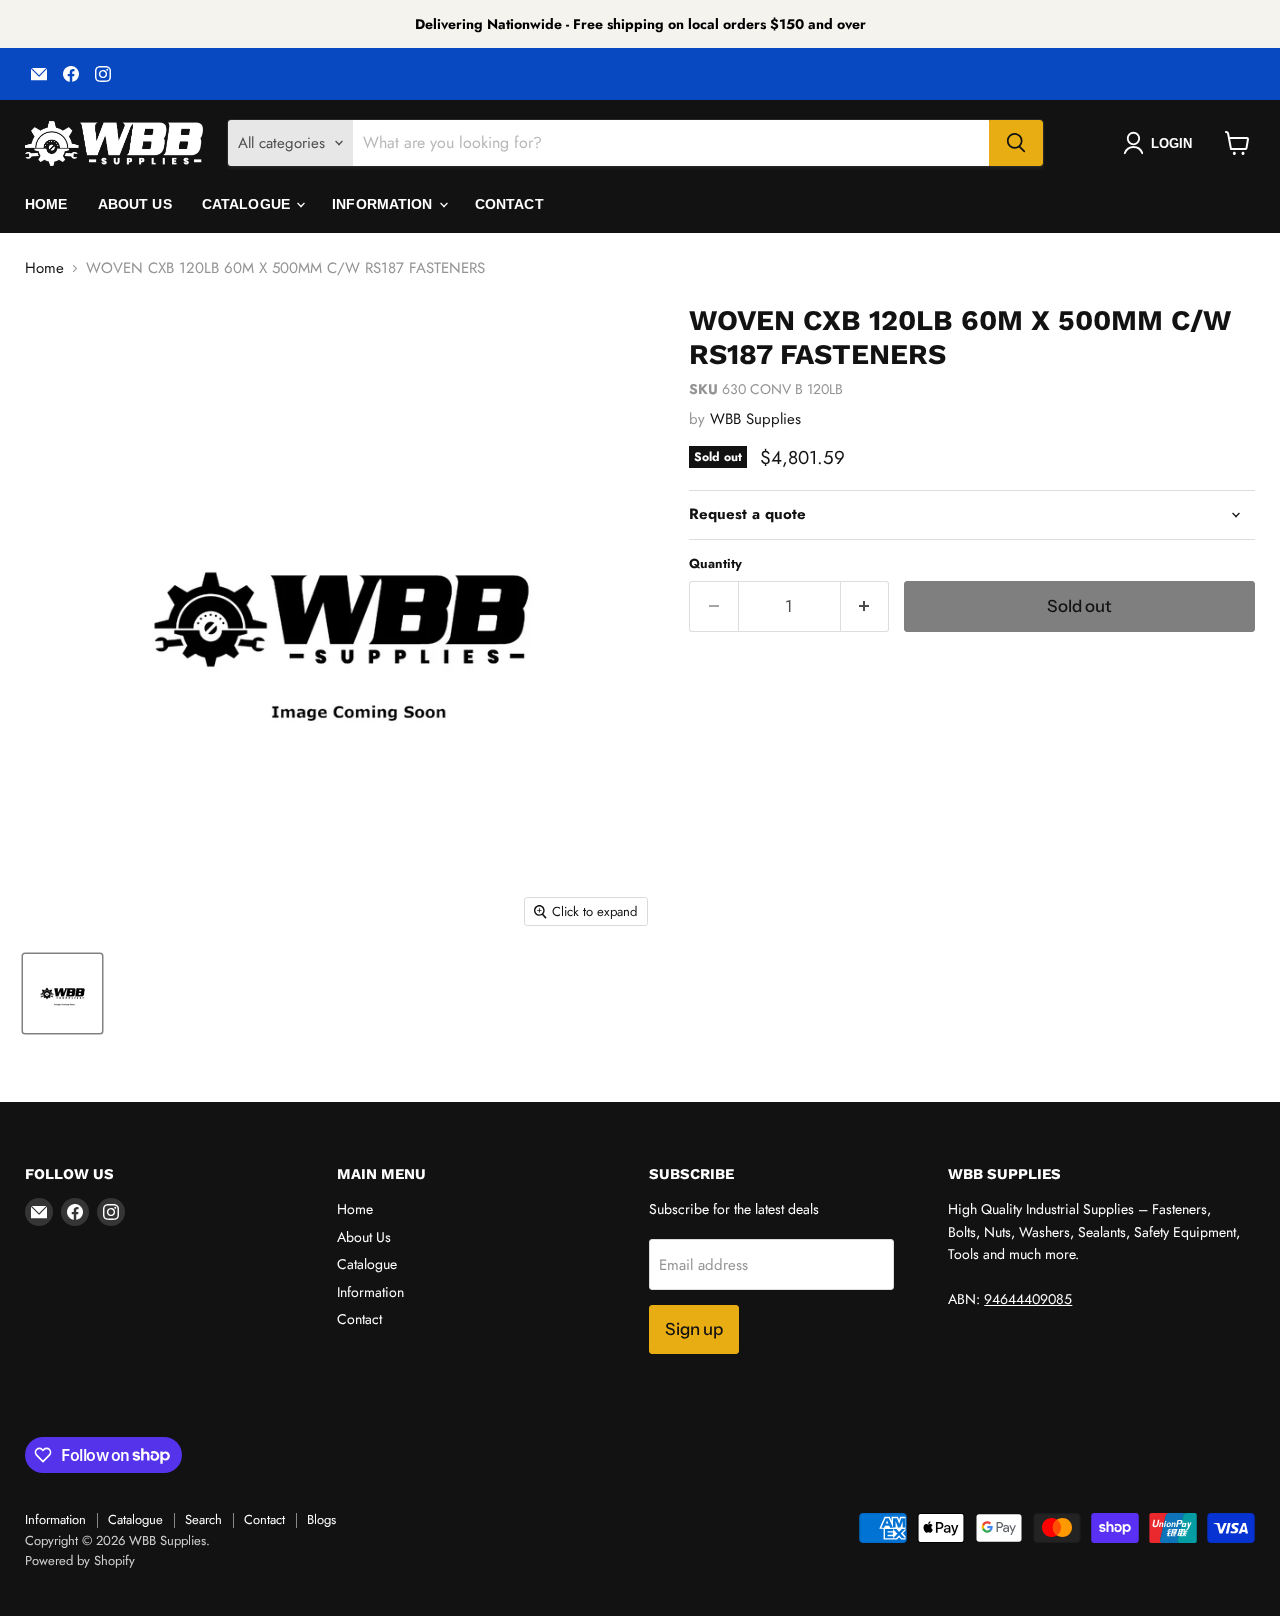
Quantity (715, 563)
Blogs (321, 1519)
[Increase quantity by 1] (865, 606)
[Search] (1016, 143)
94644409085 (1028, 1299)
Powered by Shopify (80, 1560)
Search (203, 1519)
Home (46, 204)
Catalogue (248, 204)
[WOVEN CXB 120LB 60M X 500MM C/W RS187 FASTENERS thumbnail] (62, 993)
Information (384, 204)
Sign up (694, 1329)
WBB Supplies (755, 419)
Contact (509, 204)
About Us (135, 204)
